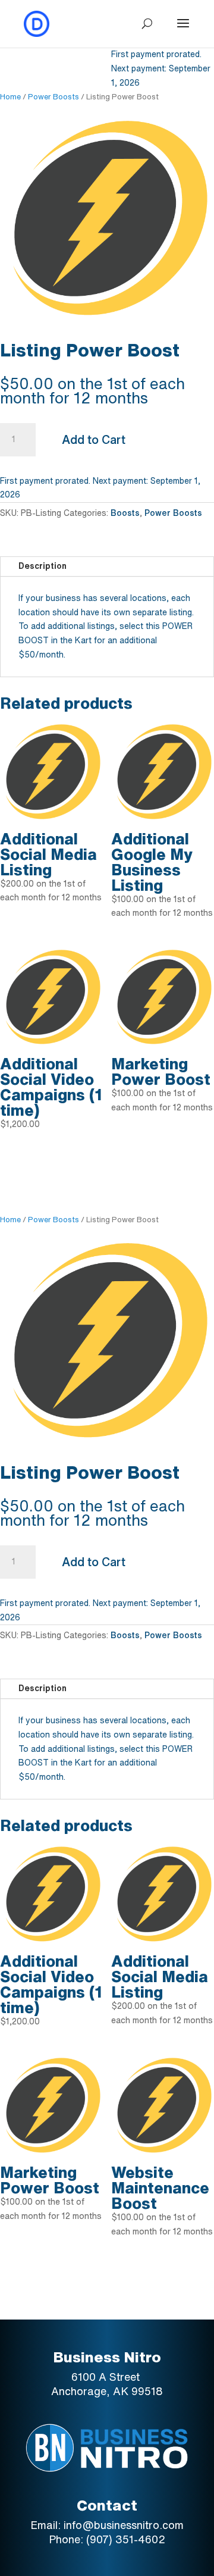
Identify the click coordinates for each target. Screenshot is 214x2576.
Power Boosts (53, 97)
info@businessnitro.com (124, 2525)
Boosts (125, 513)
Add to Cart (94, 439)
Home (10, 97)
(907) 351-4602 (126, 2539)
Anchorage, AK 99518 (107, 2391)
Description (43, 566)
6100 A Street (107, 2377)
